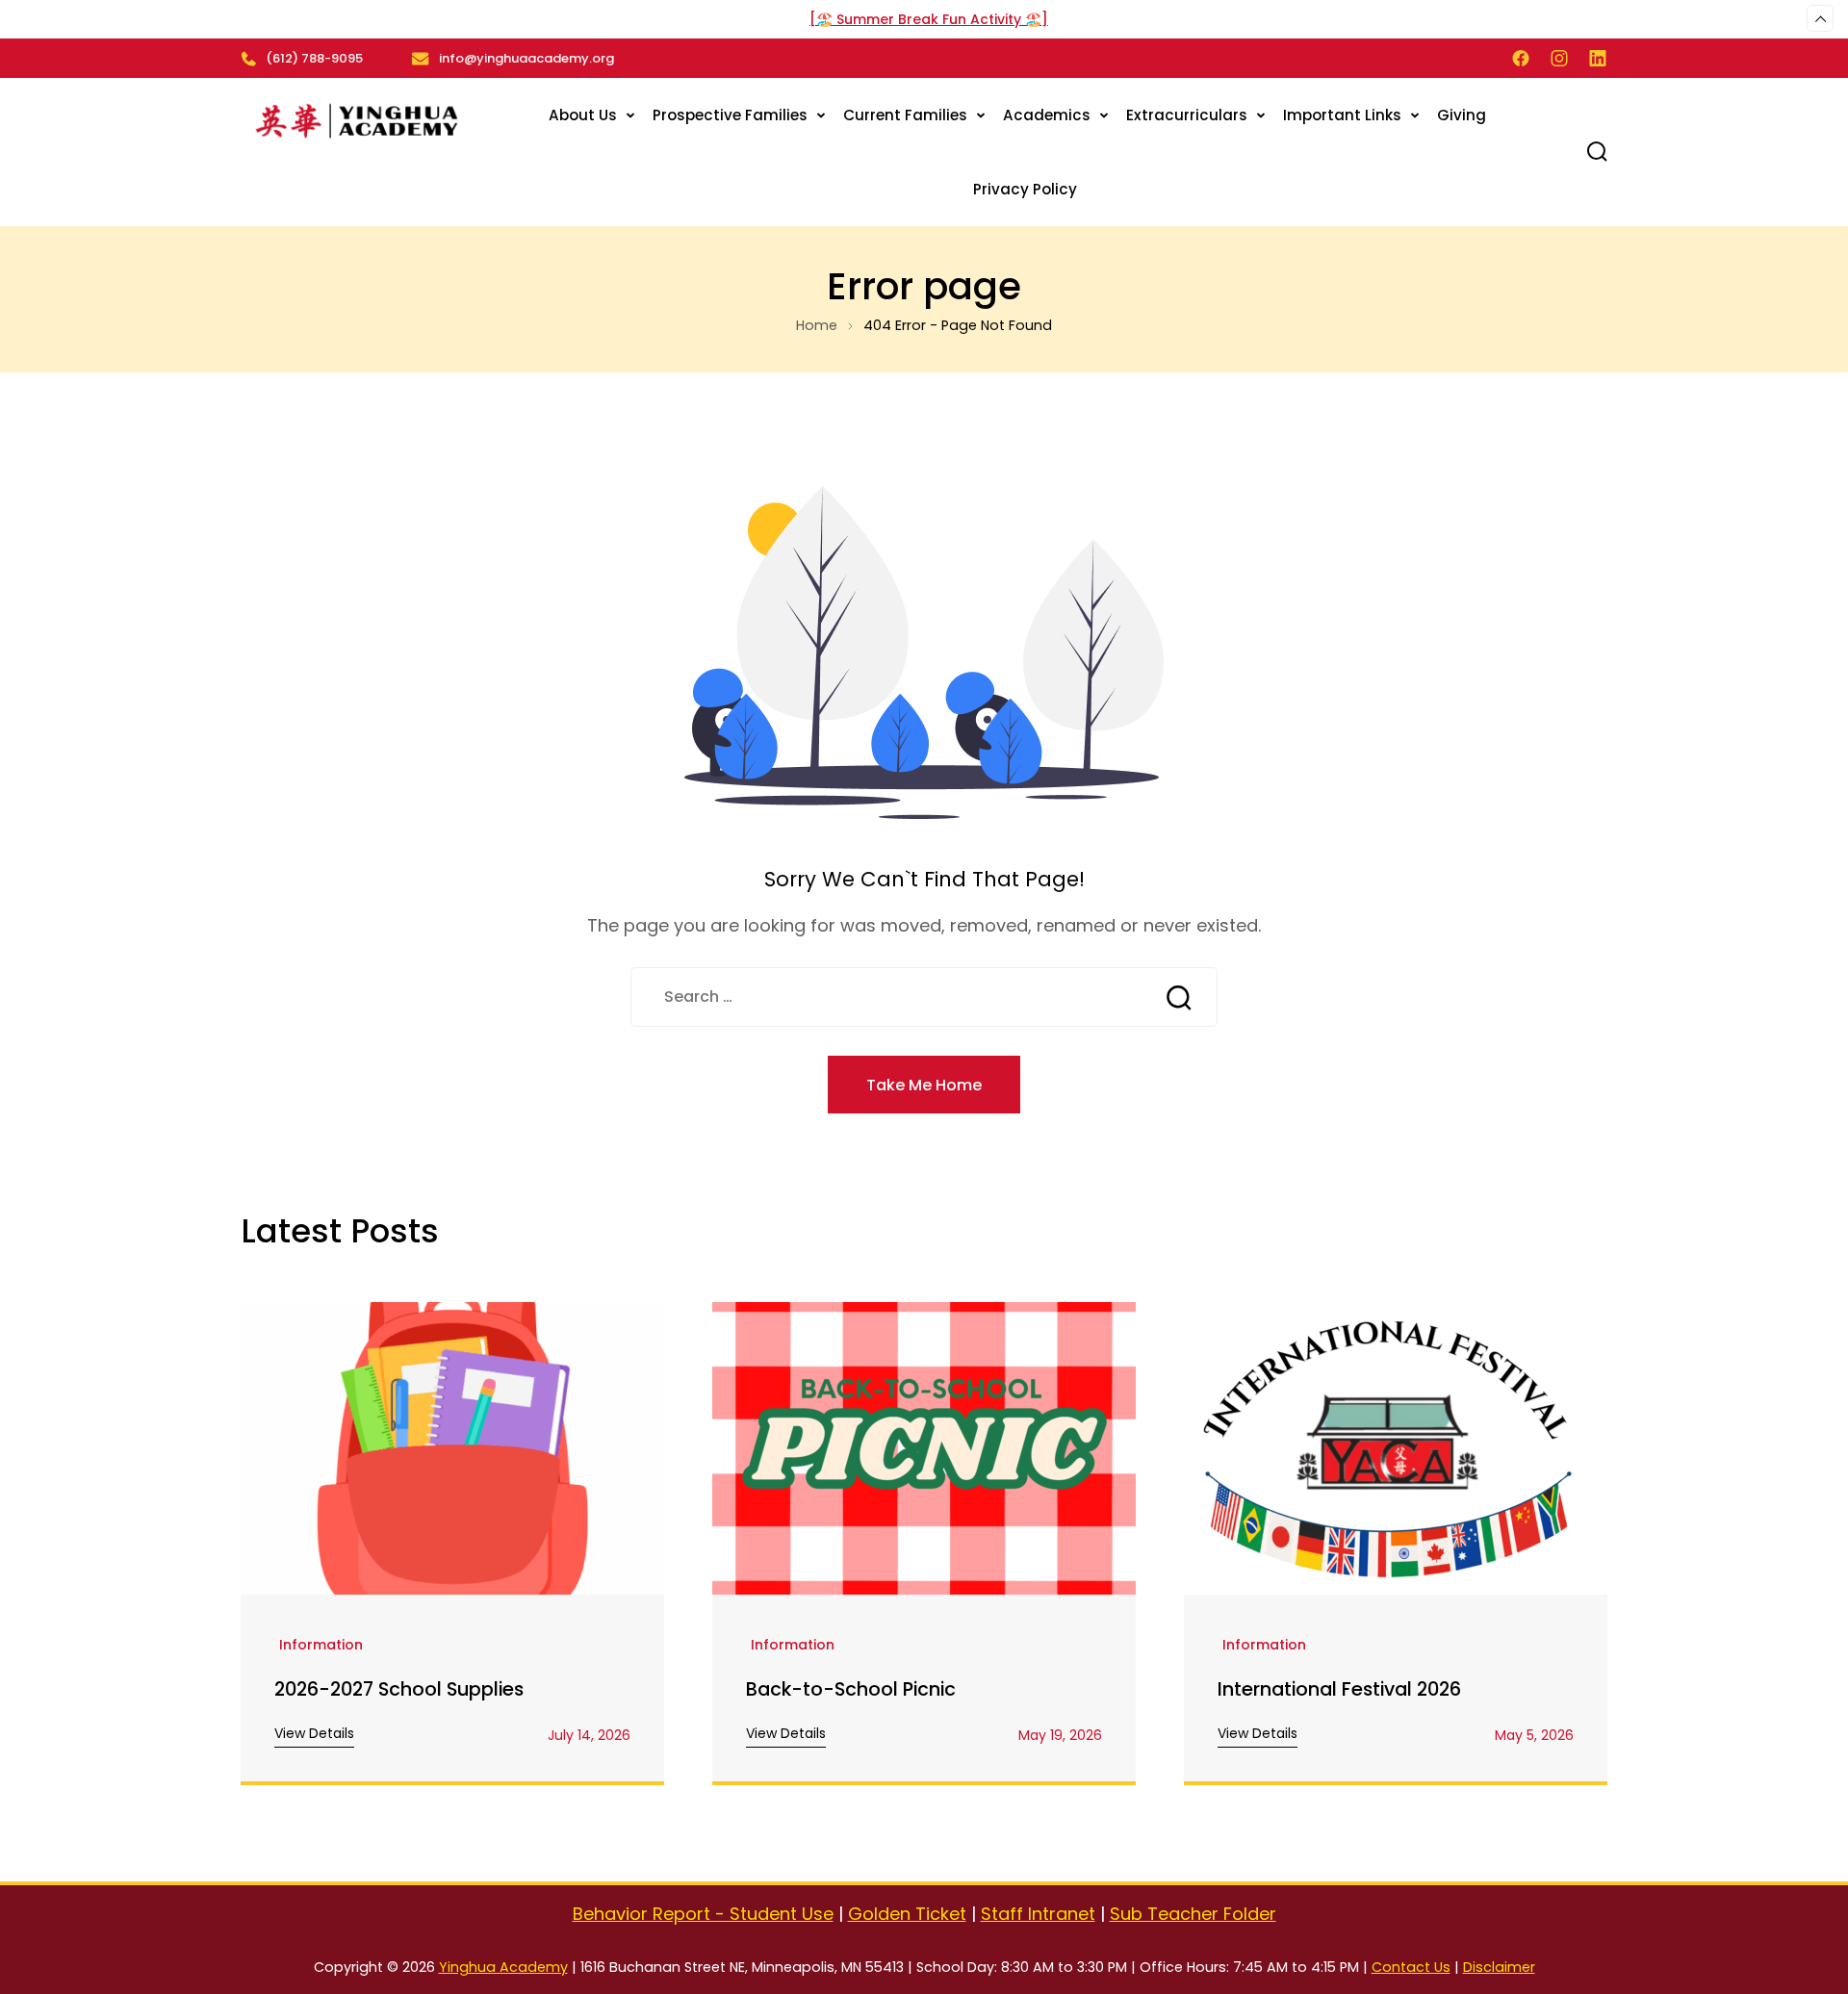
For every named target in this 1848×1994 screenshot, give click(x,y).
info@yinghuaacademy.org (526, 58)
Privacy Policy (1025, 189)
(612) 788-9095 (314, 58)
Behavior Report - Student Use (703, 1914)
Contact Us (1411, 1967)
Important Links (1342, 115)
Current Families (905, 115)
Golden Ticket (907, 1914)
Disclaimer (1499, 1967)
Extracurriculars (1187, 115)
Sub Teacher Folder (1193, 1914)
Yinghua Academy (503, 1967)
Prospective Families (730, 115)
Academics (1047, 115)
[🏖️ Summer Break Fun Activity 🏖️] (929, 19)
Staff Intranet (1038, 1914)
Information (321, 1646)
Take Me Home (924, 1085)
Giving (1462, 115)
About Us (583, 115)
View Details (314, 1733)
